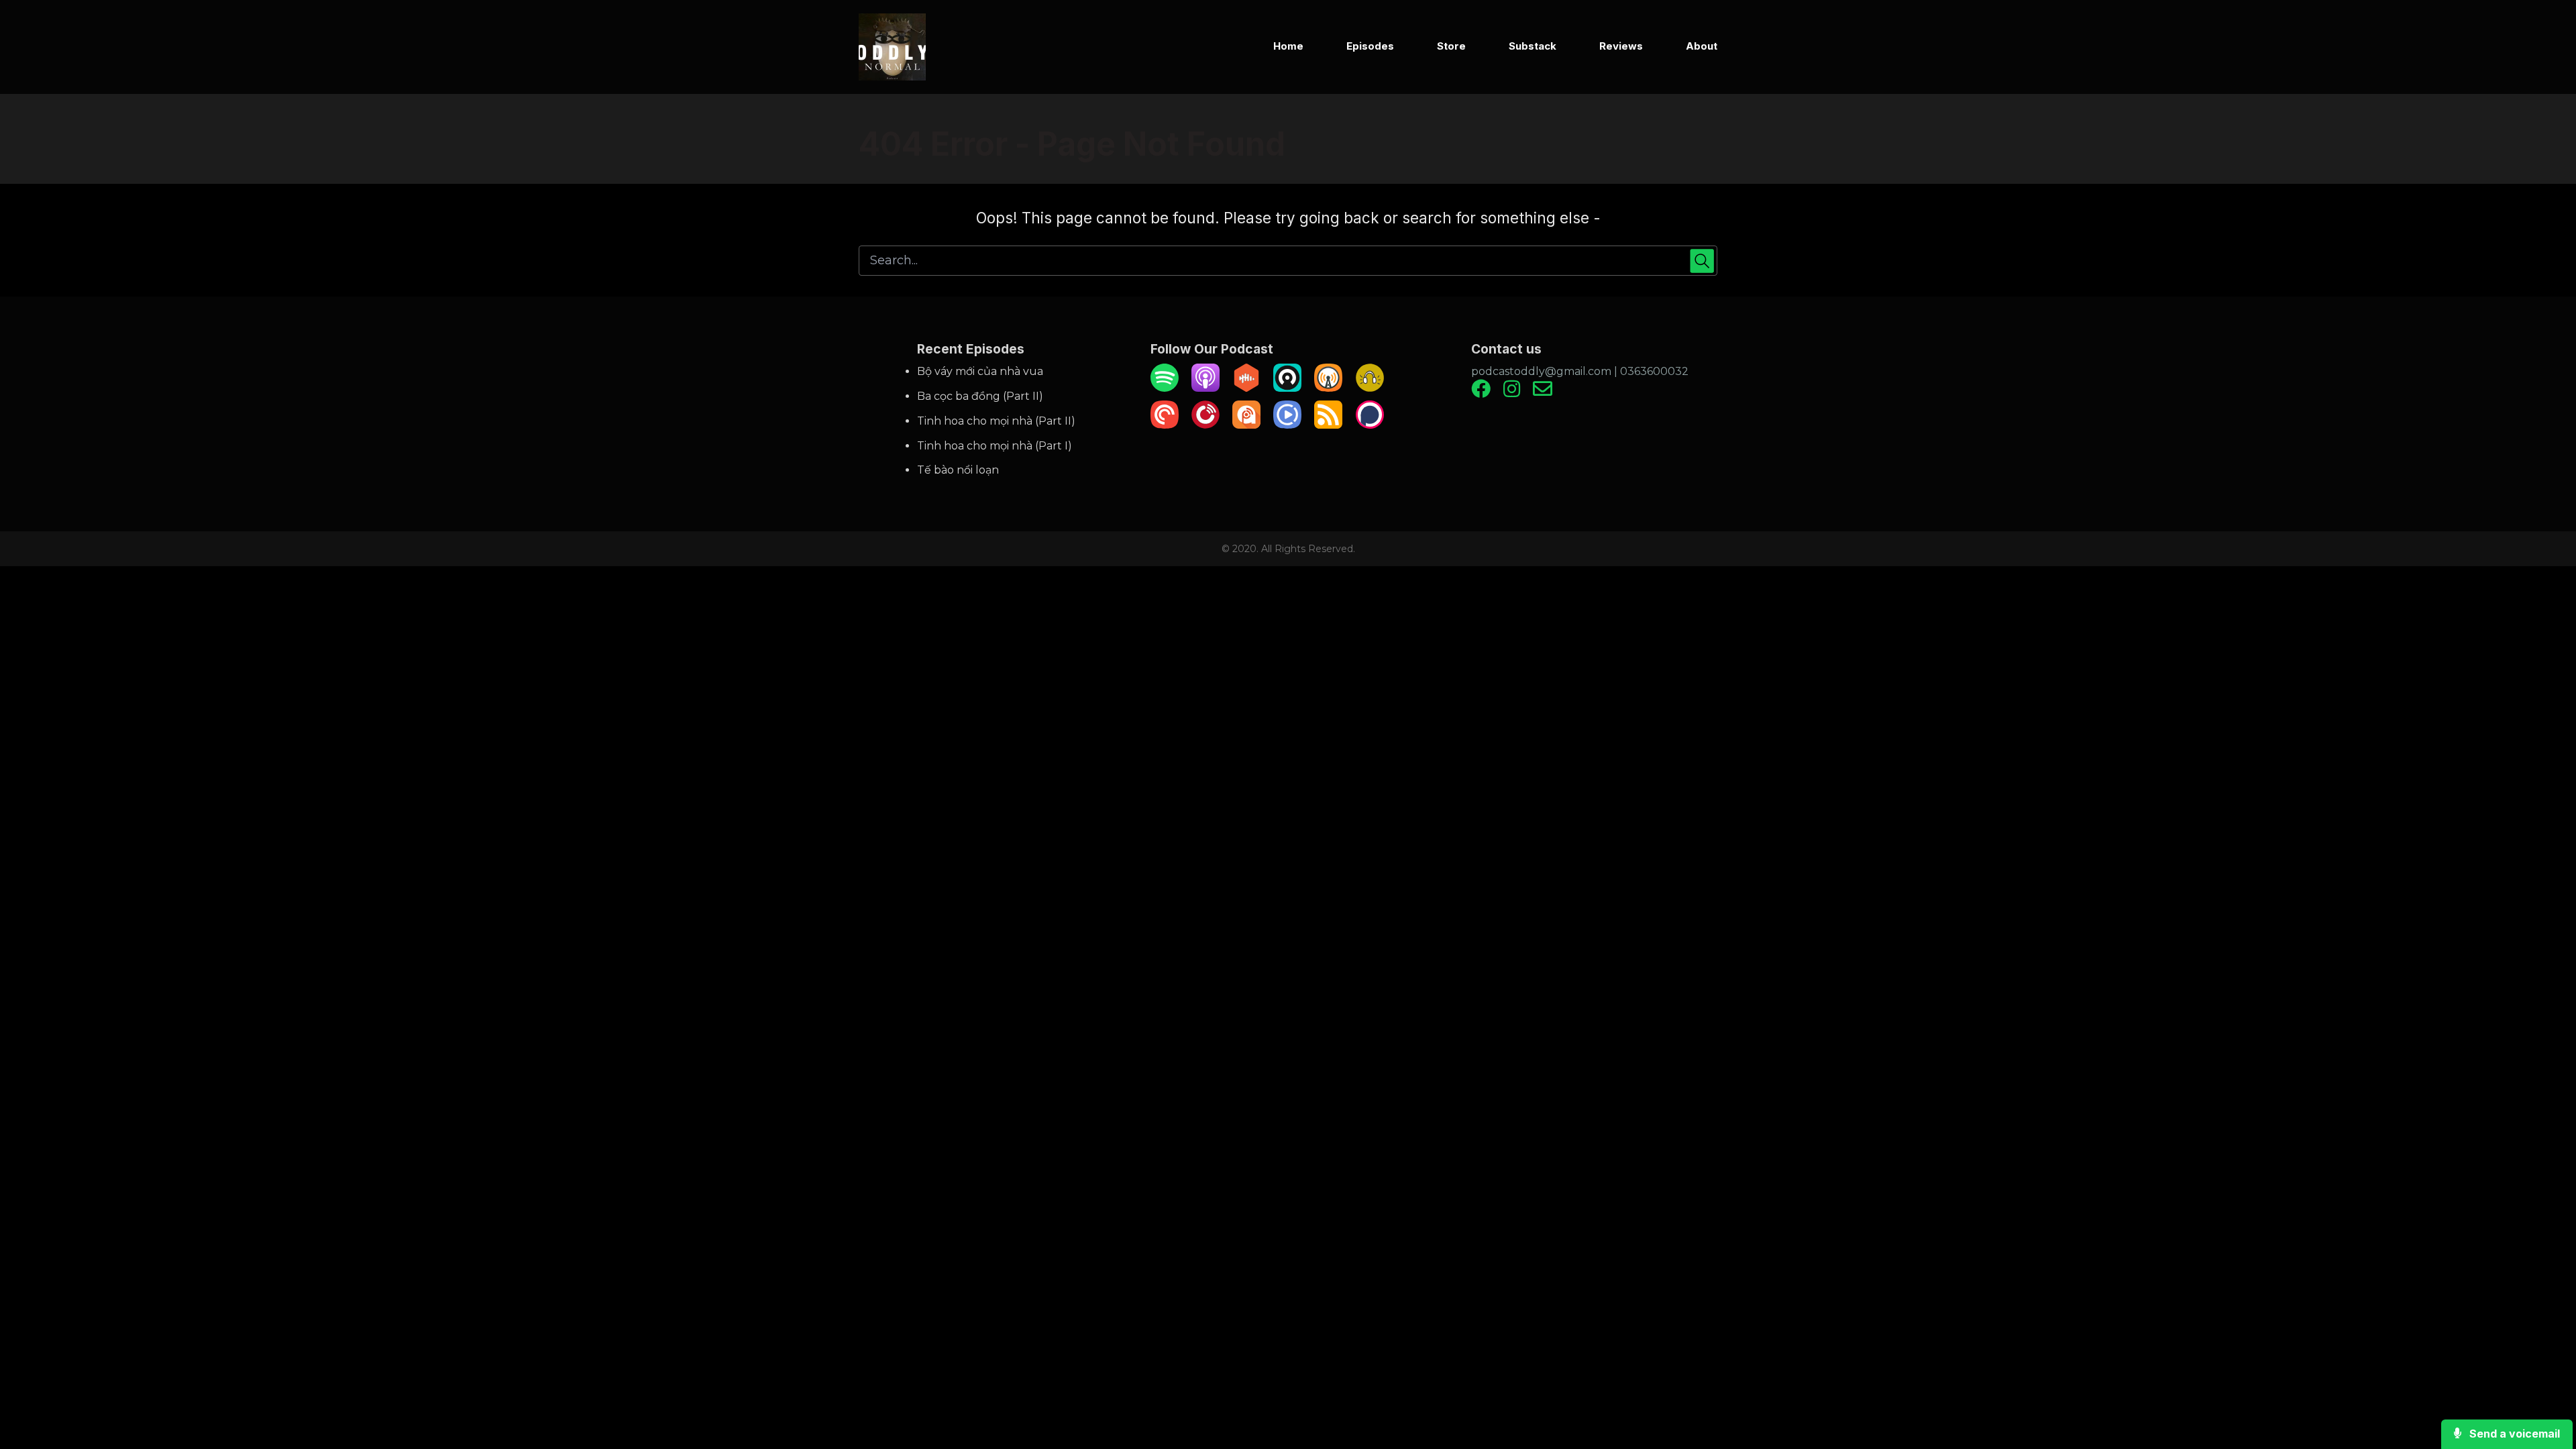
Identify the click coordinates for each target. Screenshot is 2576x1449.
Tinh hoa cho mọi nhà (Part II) (996, 421)
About (1702, 46)
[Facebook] (1481, 393)
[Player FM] (1205, 425)
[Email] (1543, 393)
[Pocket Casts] (1165, 425)
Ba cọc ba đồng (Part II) (980, 396)
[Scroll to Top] (2544, 1385)
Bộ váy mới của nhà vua (980, 371)
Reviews (1621, 46)
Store (1451, 46)
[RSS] (1328, 425)
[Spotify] (1165, 388)
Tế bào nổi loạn (958, 470)
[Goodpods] (1370, 388)
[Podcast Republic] (1287, 425)
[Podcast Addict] (1246, 425)
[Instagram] (1512, 393)
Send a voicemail (2513, 1434)
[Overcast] (1328, 388)
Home (1288, 46)
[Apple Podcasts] (1205, 388)
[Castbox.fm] (1246, 388)
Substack (1533, 46)
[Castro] (1287, 388)
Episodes (1370, 46)
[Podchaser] (1370, 425)
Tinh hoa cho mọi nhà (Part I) (995, 446)
